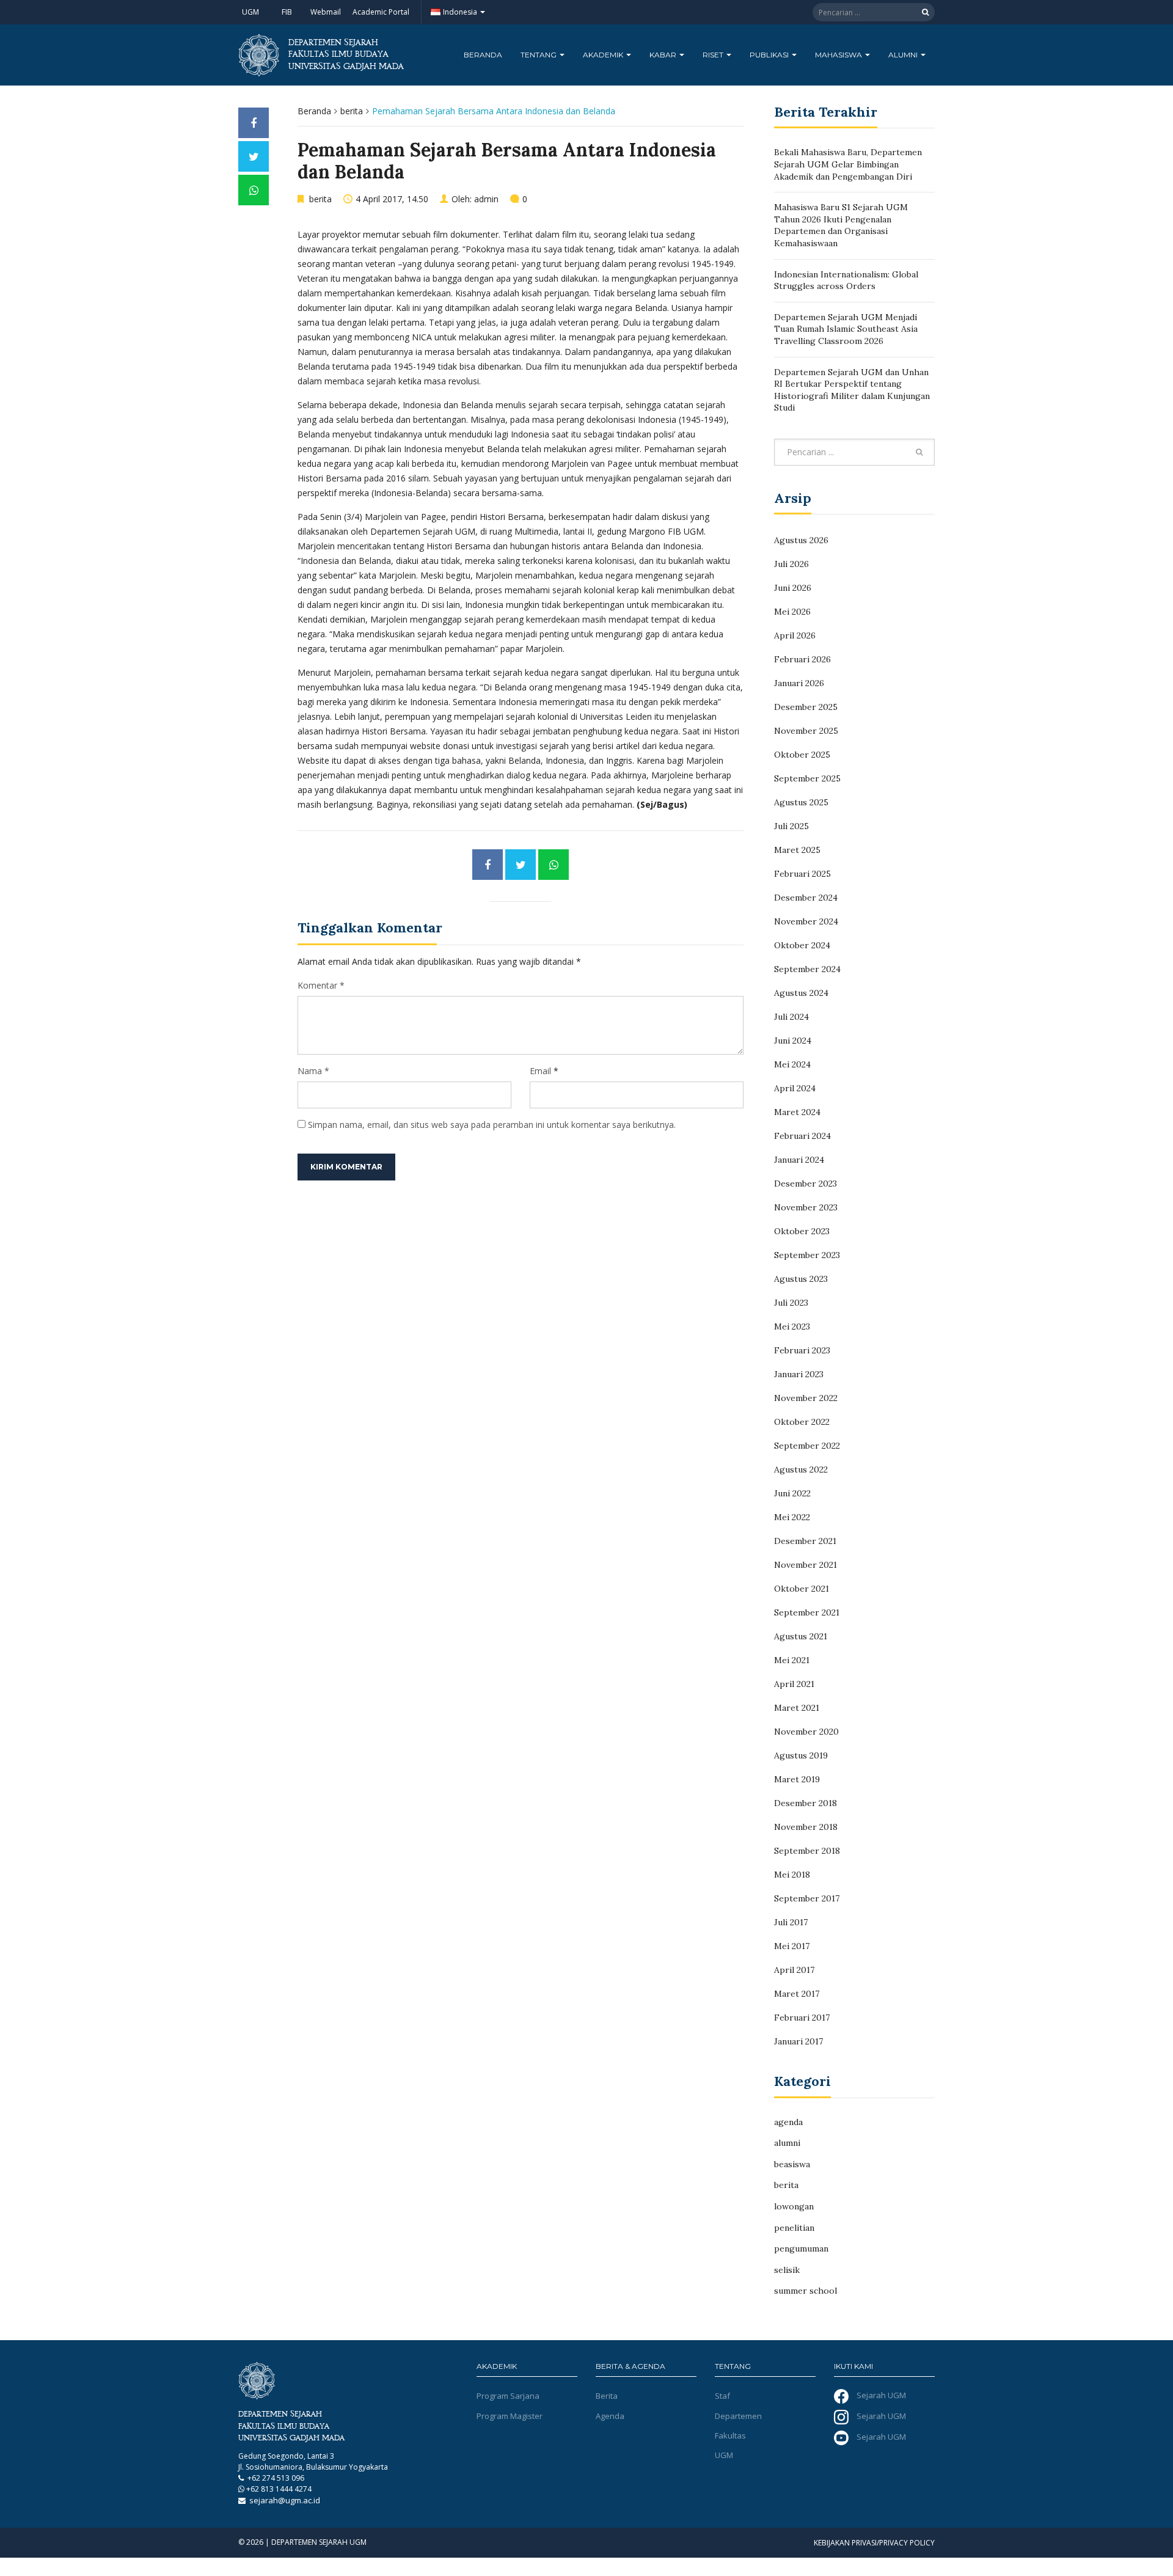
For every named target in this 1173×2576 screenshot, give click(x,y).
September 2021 (807, 1612)
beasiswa (792, 2164)
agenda (788, 2122)
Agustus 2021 (801, 1636)
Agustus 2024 (801, 993)
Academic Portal (381, 12)
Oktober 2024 (802, 945)
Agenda (610, 2416)
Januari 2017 (798, 2041)
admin (486, 199)
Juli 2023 (791, 1303)
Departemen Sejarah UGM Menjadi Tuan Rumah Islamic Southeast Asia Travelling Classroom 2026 (846, 329)
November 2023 (806, 1207)
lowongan (794, 2206)
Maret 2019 (797, 1779)
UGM (250, 12)
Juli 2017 (791, 1922)
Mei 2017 (792, 1946)
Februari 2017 (802, 2018)
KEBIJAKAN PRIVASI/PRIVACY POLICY (874, 2543)
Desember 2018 (806, 1803)
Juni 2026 (793, 588)
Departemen (738, 2416)
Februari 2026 (802, 659)
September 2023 (807, 1255)
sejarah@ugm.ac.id (285, 2500)
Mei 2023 (792, 1326)
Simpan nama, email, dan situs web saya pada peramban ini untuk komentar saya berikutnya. (492, 1125)
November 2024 (806, 921)
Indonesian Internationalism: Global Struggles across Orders (846, 280)
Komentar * (321, 985)
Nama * (313, 1071)
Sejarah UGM (880, 2396)
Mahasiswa (839, 55)
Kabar (664, 55)
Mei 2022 (792, 1517)
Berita (607, 2396)
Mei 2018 (792, 1875)
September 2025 (807, 778)
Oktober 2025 (802, 755)
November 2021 (806, 1565)
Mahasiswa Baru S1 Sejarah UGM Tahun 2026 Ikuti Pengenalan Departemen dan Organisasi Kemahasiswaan (841, 225)
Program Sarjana (508, 2396)
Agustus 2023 (801, 1279)
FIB (287, 12)
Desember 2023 (806, 1184)
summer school (806, 2291)
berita (352, 111)
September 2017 (807, 1898)
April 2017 (794, 1970)
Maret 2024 (797, 1112)
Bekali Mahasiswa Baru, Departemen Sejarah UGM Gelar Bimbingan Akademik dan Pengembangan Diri (848, 164)
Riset (714, 55)
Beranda (483, 55)
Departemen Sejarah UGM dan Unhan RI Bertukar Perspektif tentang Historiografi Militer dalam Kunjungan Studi (852, 390)
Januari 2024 (799, 1160)
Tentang (539, 55)
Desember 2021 (805, 1541)
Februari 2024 (802, 1136)
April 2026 (795, 635)
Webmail (326, 12)
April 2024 (795, 1088)
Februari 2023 (802, 1350)
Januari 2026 (799, 683)
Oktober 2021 (802, 1589)
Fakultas (730, 2435)
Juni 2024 (793, 1041)
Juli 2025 (791, 826)
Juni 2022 (792, 1493)
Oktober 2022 (802, 1422)
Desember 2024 (806, 898)
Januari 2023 (799, 1374)
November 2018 (806, 1827)
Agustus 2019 (801, 1755)
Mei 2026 (792, 612)
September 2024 (807, 969)
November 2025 (806, 731)
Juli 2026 (791, 564)
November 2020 (806, 1732)
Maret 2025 (797, 850)
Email (540, 1071)
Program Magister (510, 2416)
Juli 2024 (791, 1017)
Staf (722, 2396)
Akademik (604, 55)
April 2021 (794, 1684)
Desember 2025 (806, 707)
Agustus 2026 (801, 540)
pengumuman (801, 2249)
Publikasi (770, 55)
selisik (787, 2270)
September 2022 (807, 1446)
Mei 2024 (792, 1064)
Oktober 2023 (802, 1231)
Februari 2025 (802, 874)
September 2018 (807, 1851)
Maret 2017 (797, 1994)
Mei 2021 (792, 1660)
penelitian (794, 2228)
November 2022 (806, 1398)
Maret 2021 (797, 1708)
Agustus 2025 (801, 802)
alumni (787, 2143)
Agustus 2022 (801, 1469)
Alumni (904, 55)
